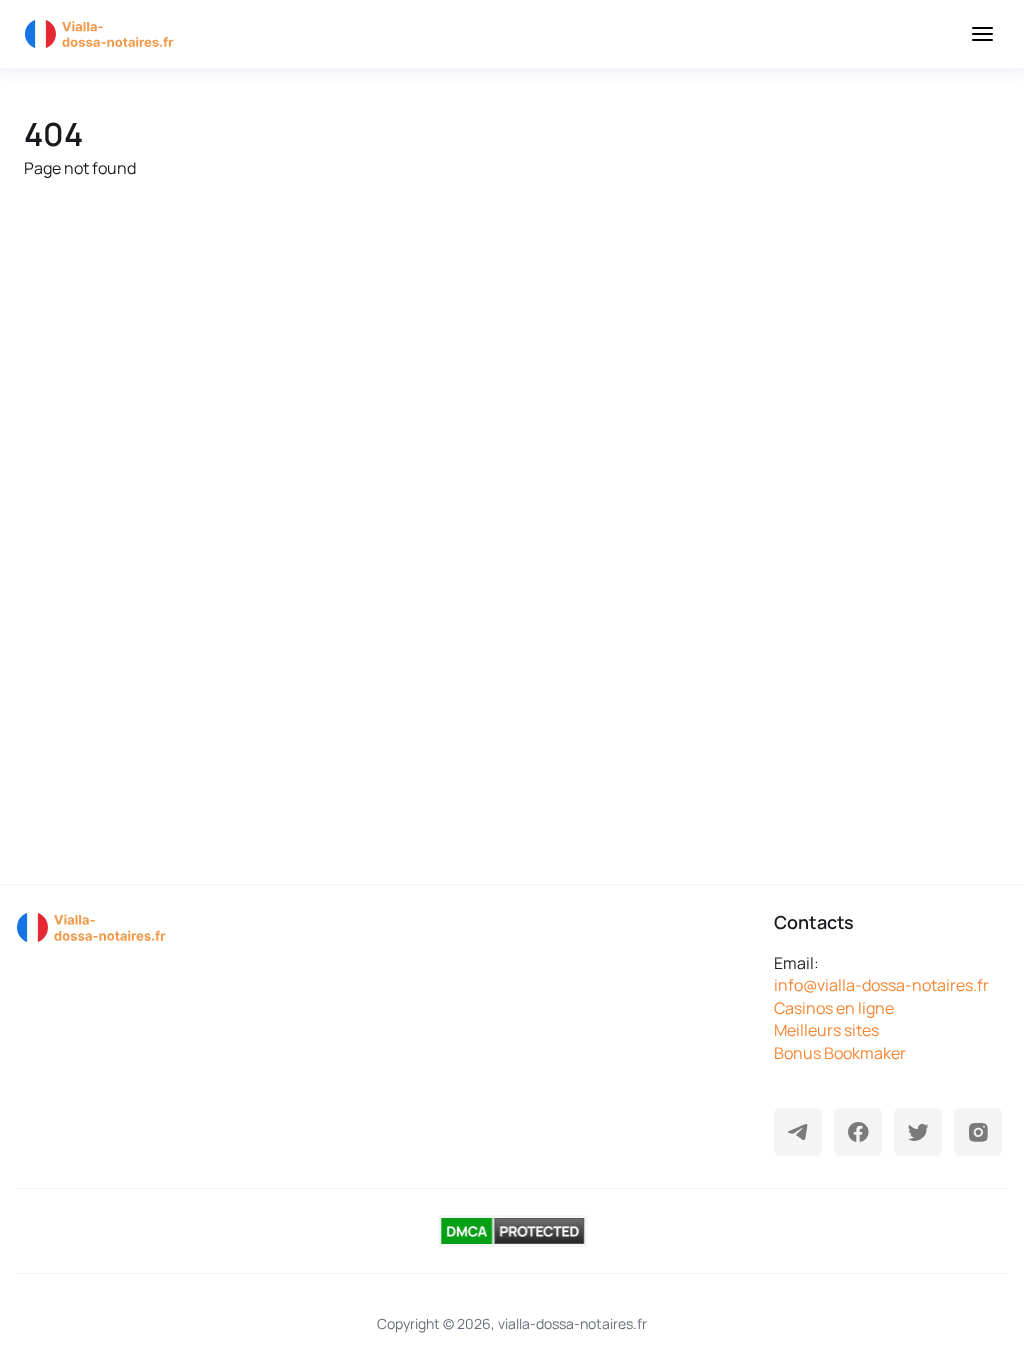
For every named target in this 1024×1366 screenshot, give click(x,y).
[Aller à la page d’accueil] (104, 34)
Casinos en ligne (834, 1008)
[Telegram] (798, 1132)
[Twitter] (918, 1132)
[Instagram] (978, 1132)
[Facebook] (858, 1132)
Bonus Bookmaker (840, 1053)
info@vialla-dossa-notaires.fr (881, 985)
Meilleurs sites (826, 1030)
